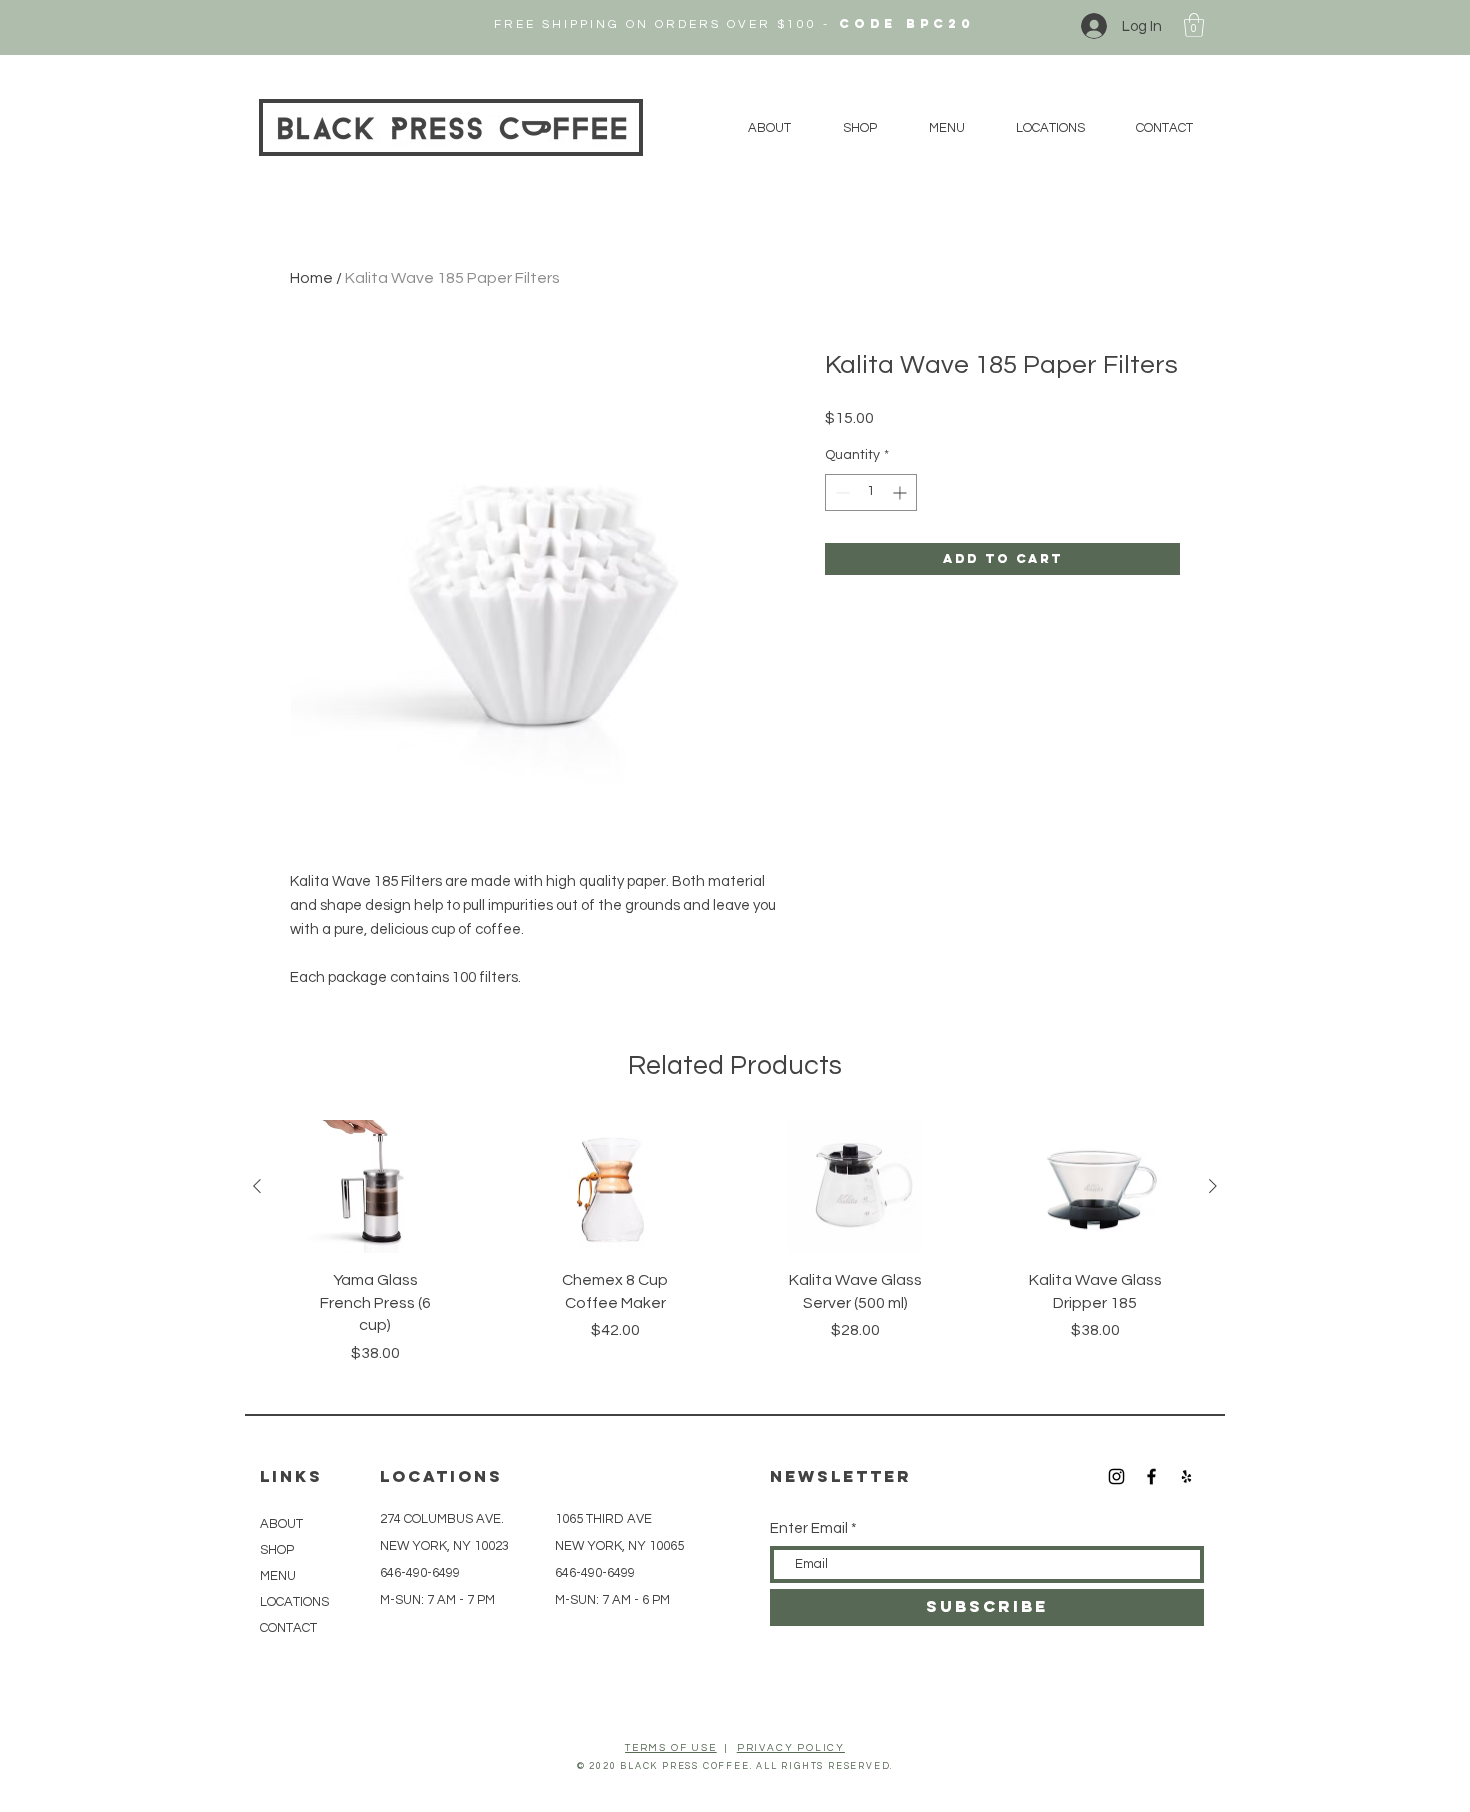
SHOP (277, 1550)
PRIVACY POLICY (791, 1748)
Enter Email (809, 1528)
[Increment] (901, 492)
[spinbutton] (871, 492)
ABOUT (281, 1524)
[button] (1194, 25)
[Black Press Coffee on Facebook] (1151, 1476)
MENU (278, 1576)
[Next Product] (1213, 1186)
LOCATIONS (294, 1602)
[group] (735, 1252)
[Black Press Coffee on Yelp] (1186, 1476)
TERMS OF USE (671, 1748)
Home (311, 278)
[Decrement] (840, 492)
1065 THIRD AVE (605, 1519)
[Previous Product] (257, 1186)
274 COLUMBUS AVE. (442, 1519)
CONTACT (288, 1628)
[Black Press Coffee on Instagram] (1116, 1476)
